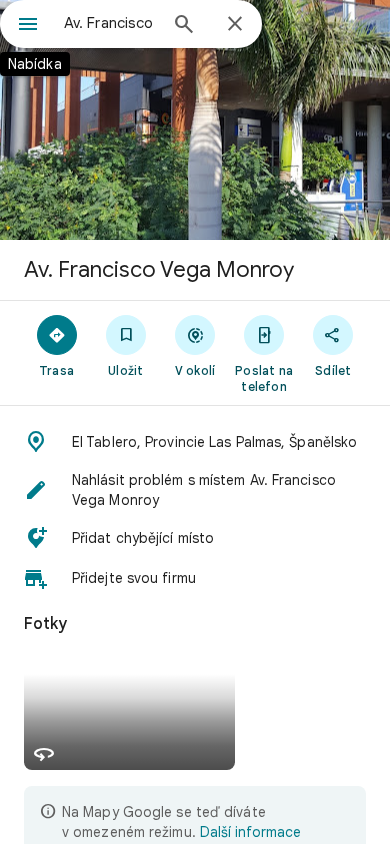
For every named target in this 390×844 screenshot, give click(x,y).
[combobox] (110, 23)
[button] (195, 442)
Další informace (250, 832)
